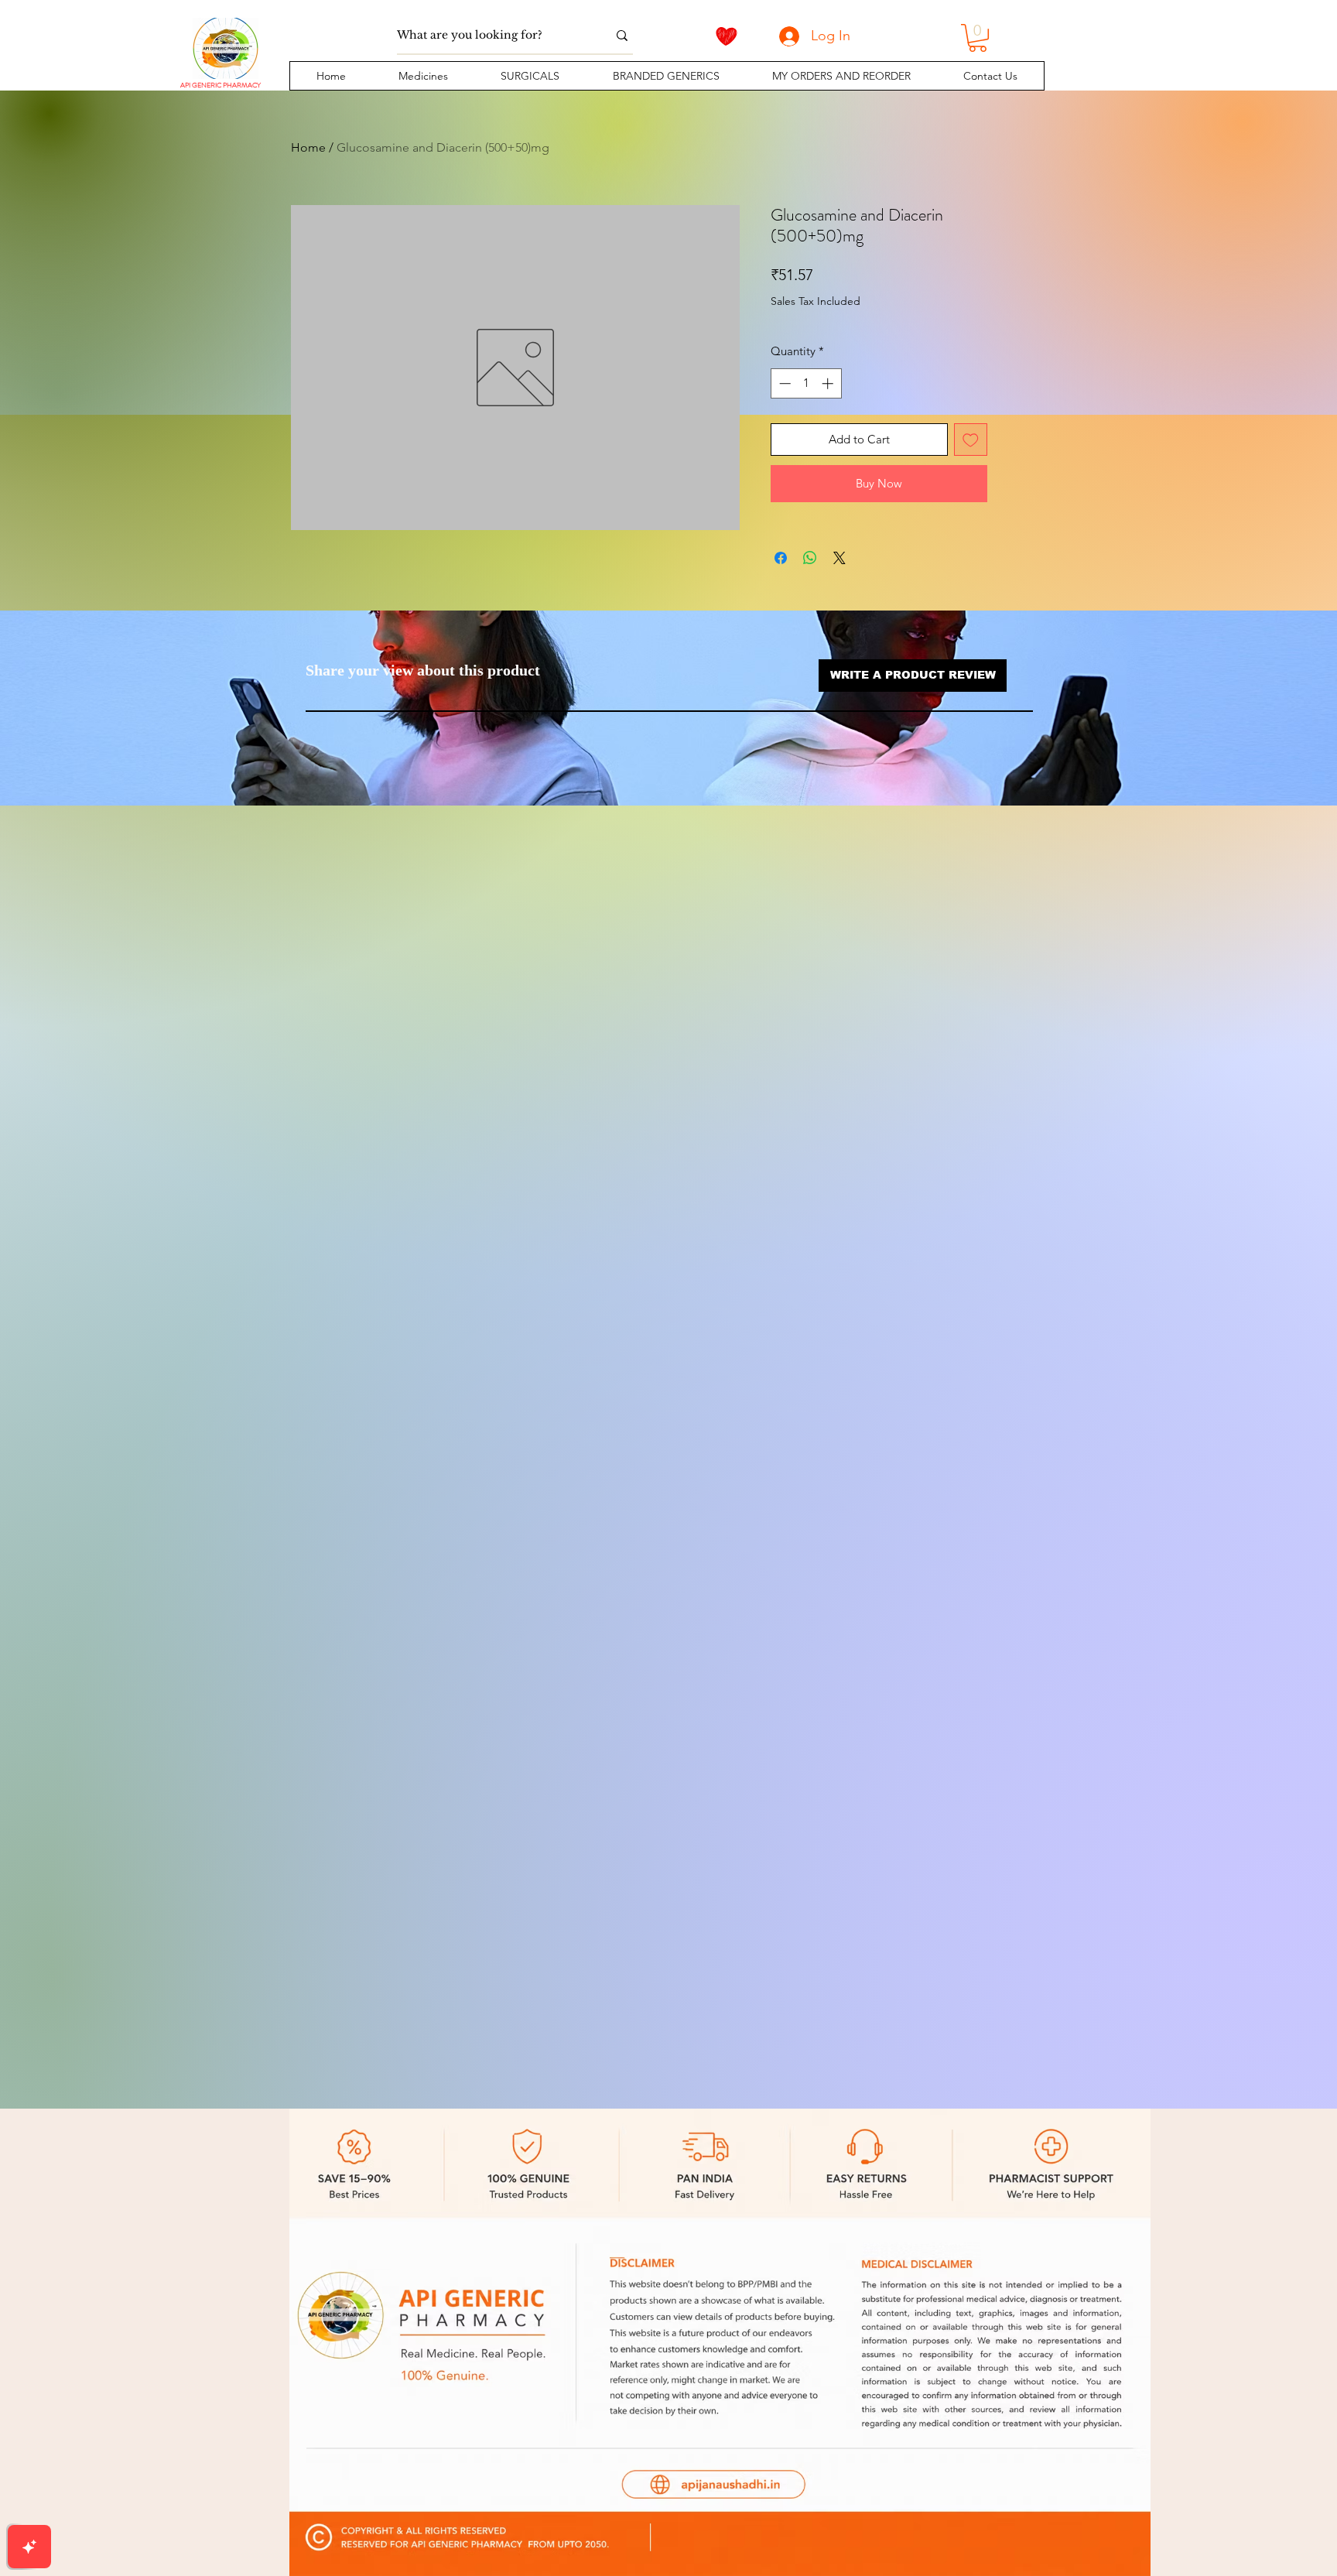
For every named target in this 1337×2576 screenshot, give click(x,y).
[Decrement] (783, 383)
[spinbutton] (806, 383)
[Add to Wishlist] (971, 440)
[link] (978, 38)
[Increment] (829, 383)
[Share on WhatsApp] (810, 558)
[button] (423, 76)
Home (308, 147)
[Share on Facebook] (781, 558)
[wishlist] (727, 36)
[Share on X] (839, 558)
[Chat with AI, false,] (29, 2547)
